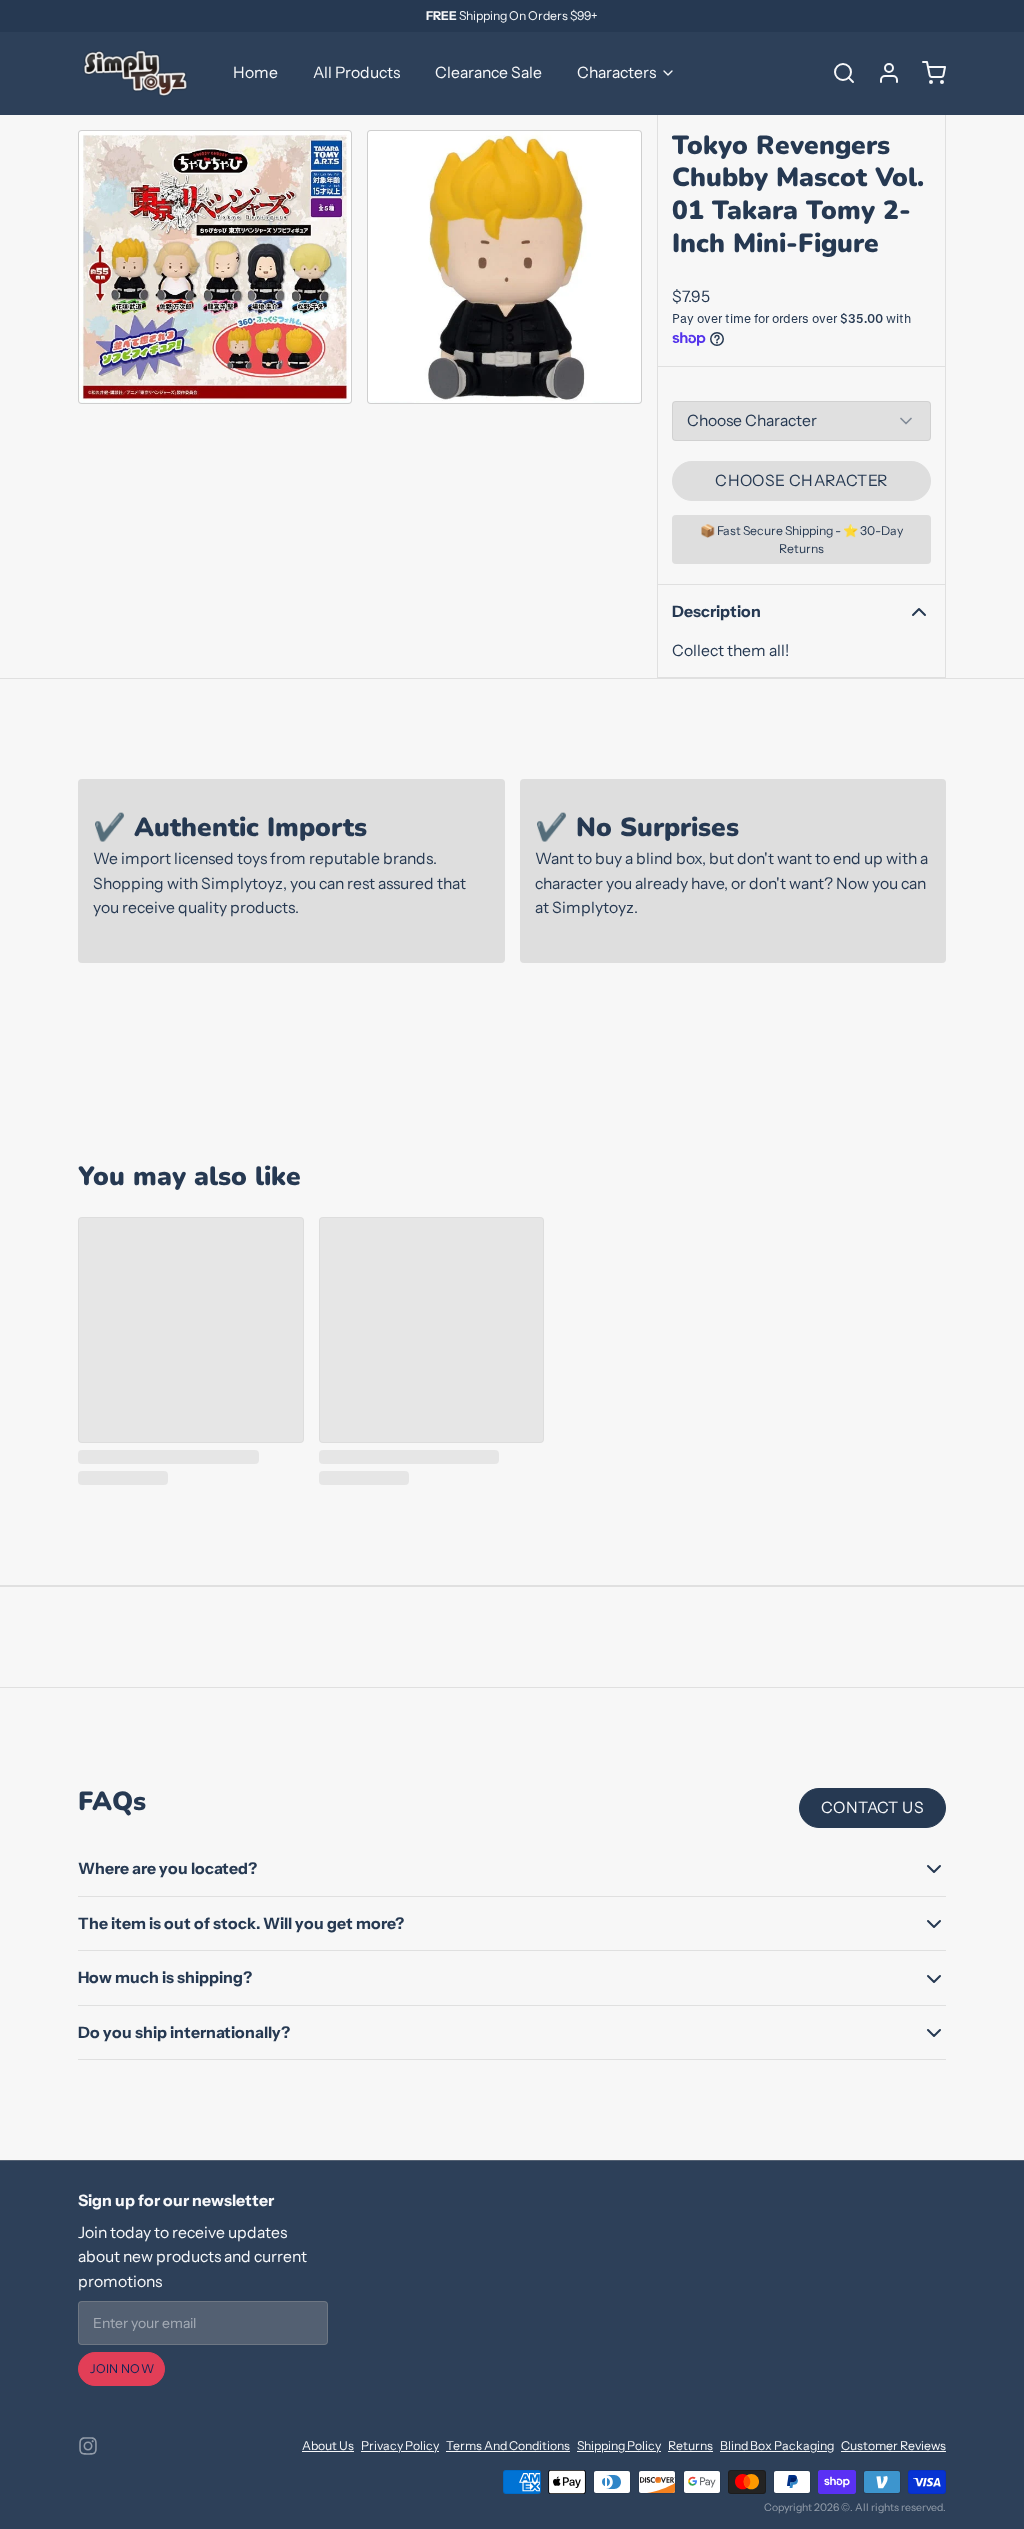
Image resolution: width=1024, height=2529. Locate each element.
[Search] (837, 73)
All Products (356, 72)
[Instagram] (88, 2446)
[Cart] (927, 73)
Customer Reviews (893, 2445)
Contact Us (872, 1807)
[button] (801, 481)
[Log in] (882, 73)
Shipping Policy (619, 2445)
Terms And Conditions (508, 2445)
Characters (616, 72)
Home (255, 72)
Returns (690, 2445)
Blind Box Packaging (777, 2445)
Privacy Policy (400, 2445)
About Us (328, 2445)
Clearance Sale (488, 72)
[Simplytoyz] (138, 73)
